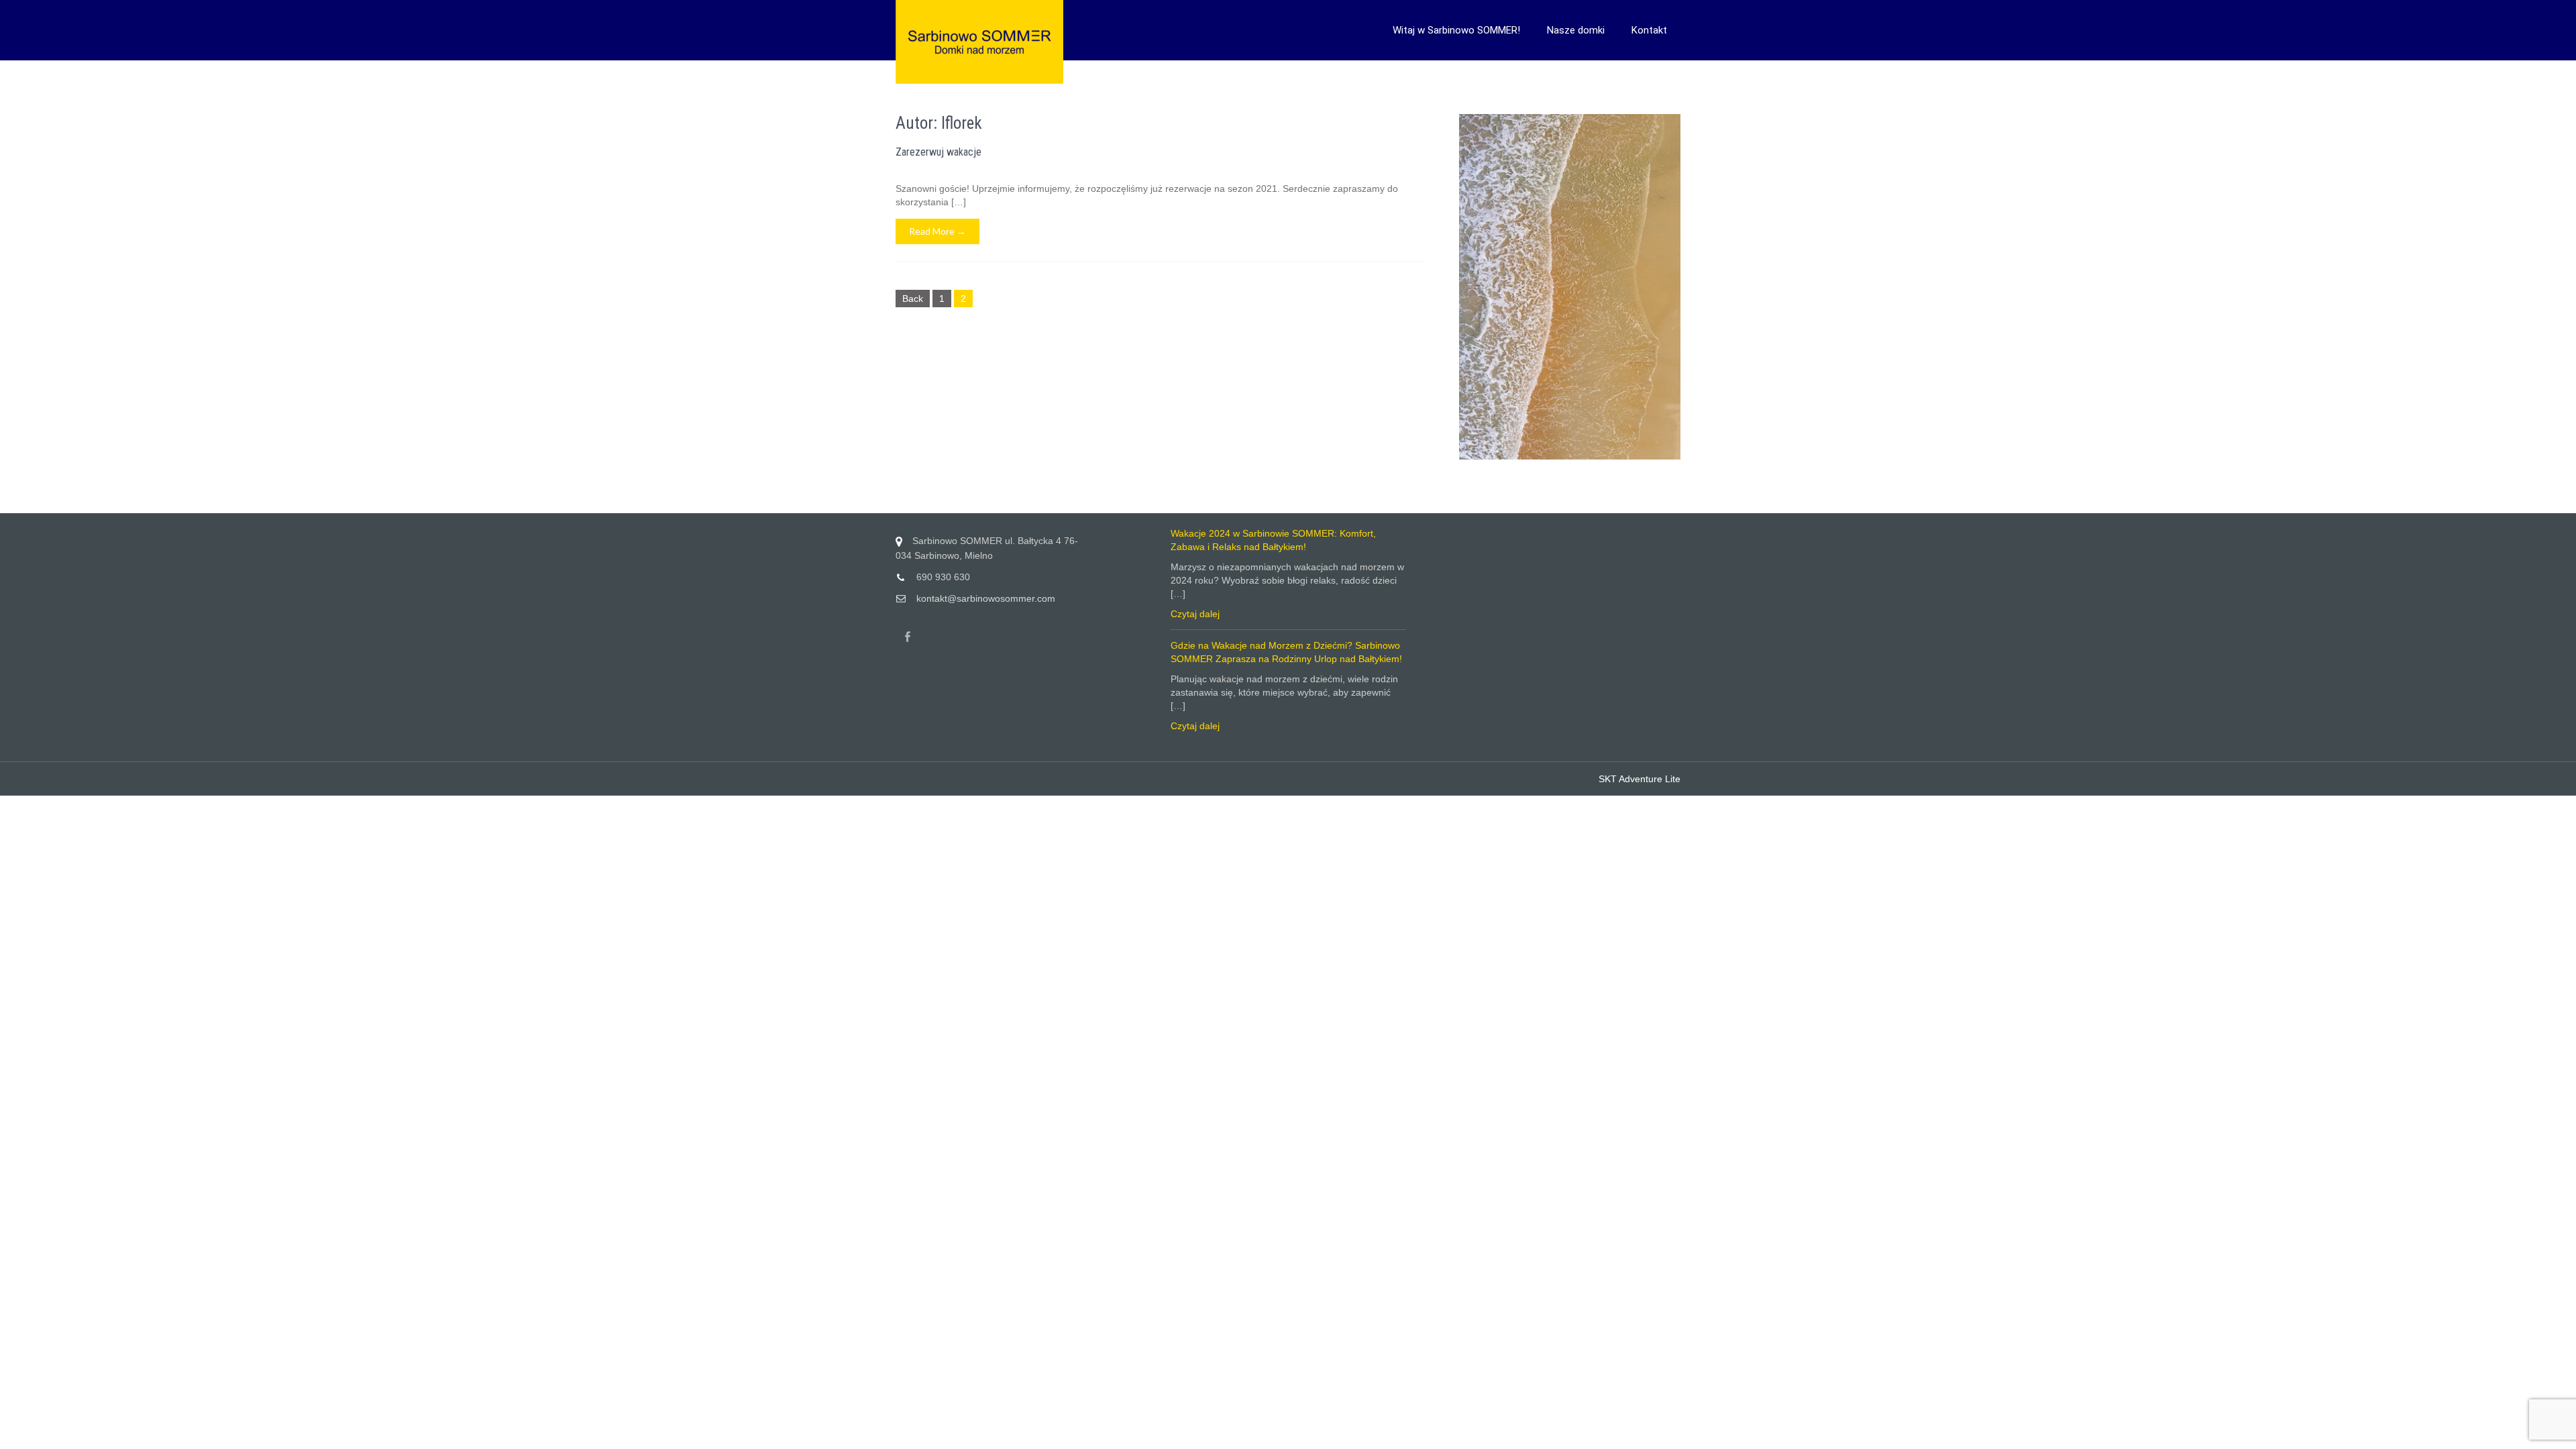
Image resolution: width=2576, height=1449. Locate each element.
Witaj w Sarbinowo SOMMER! (1456, 30)
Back (913, 299)
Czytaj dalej (1195, 614)
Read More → (937, 231)
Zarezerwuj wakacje (938, 152)
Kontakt (1649, 30)
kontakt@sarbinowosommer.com (986, 598)
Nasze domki (1576, 30)
